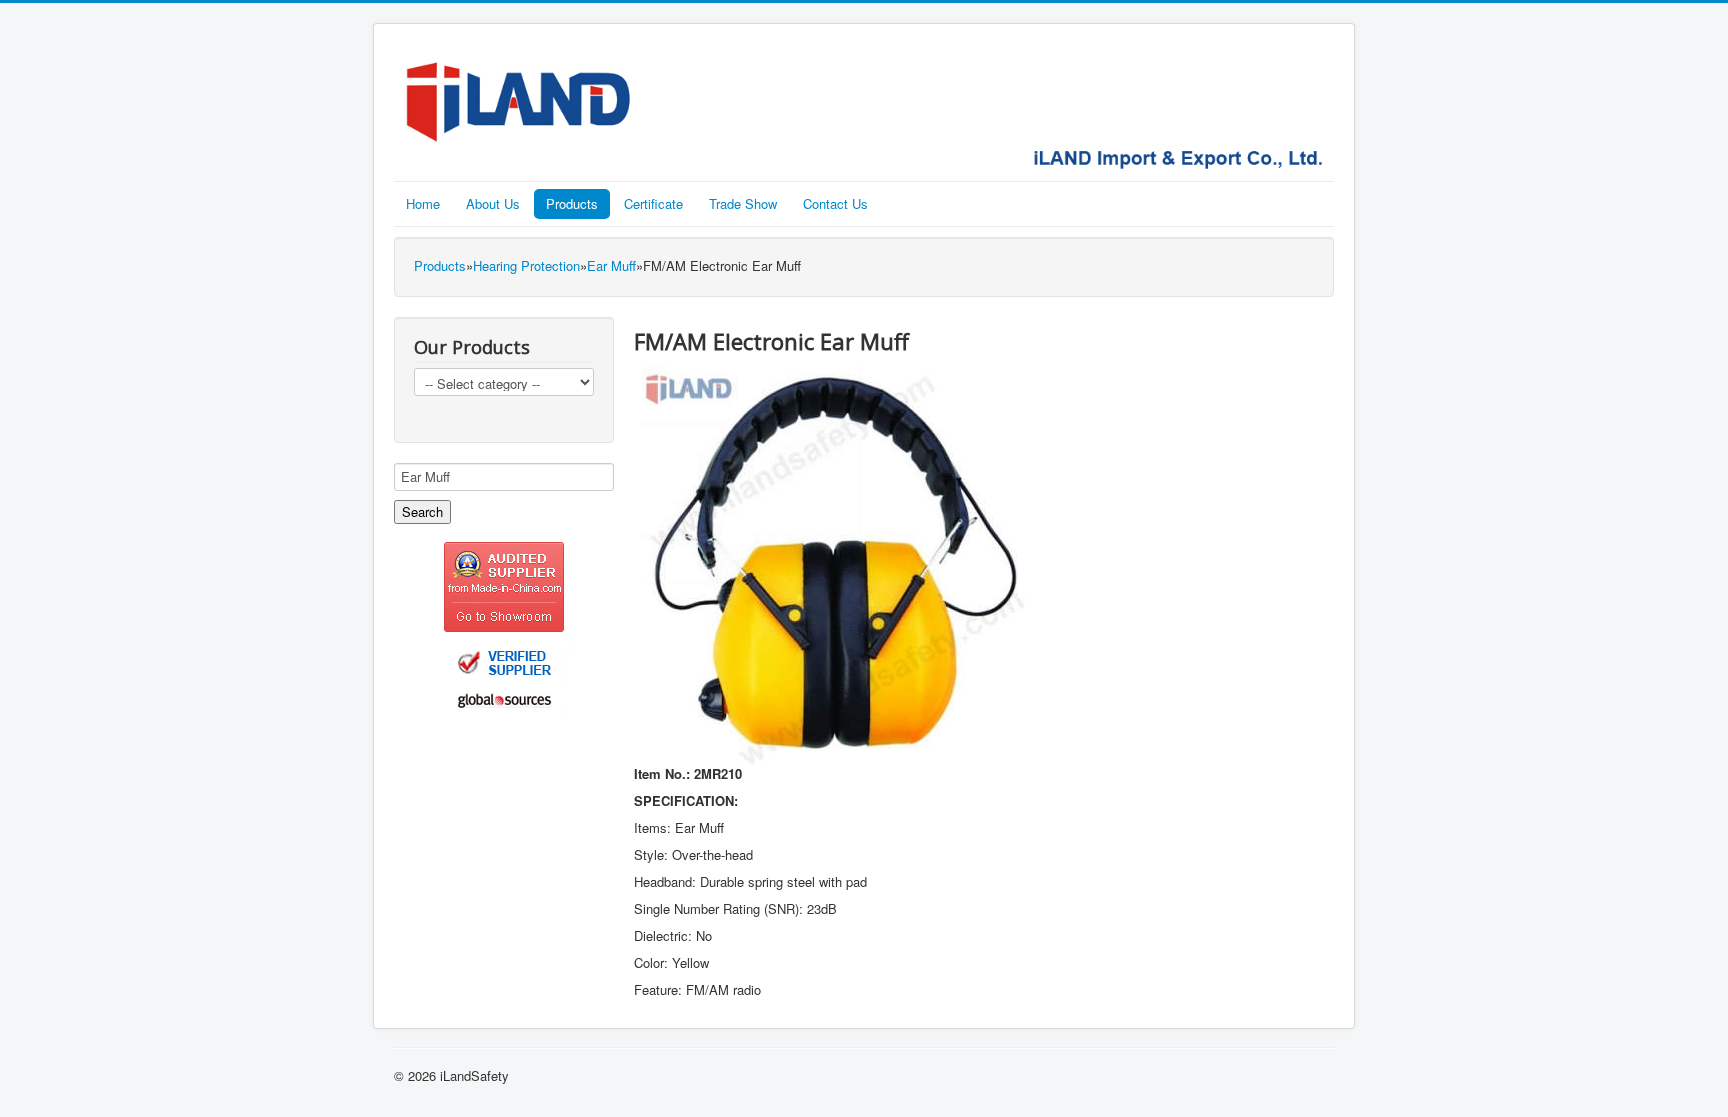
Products (572, 203)
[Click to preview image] (834, 563)
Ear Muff (611, 265)
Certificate (653, 203)
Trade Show (743, 203)
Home (423, 203)
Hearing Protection (526, 265)
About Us (493, 203)
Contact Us (835, 203)
